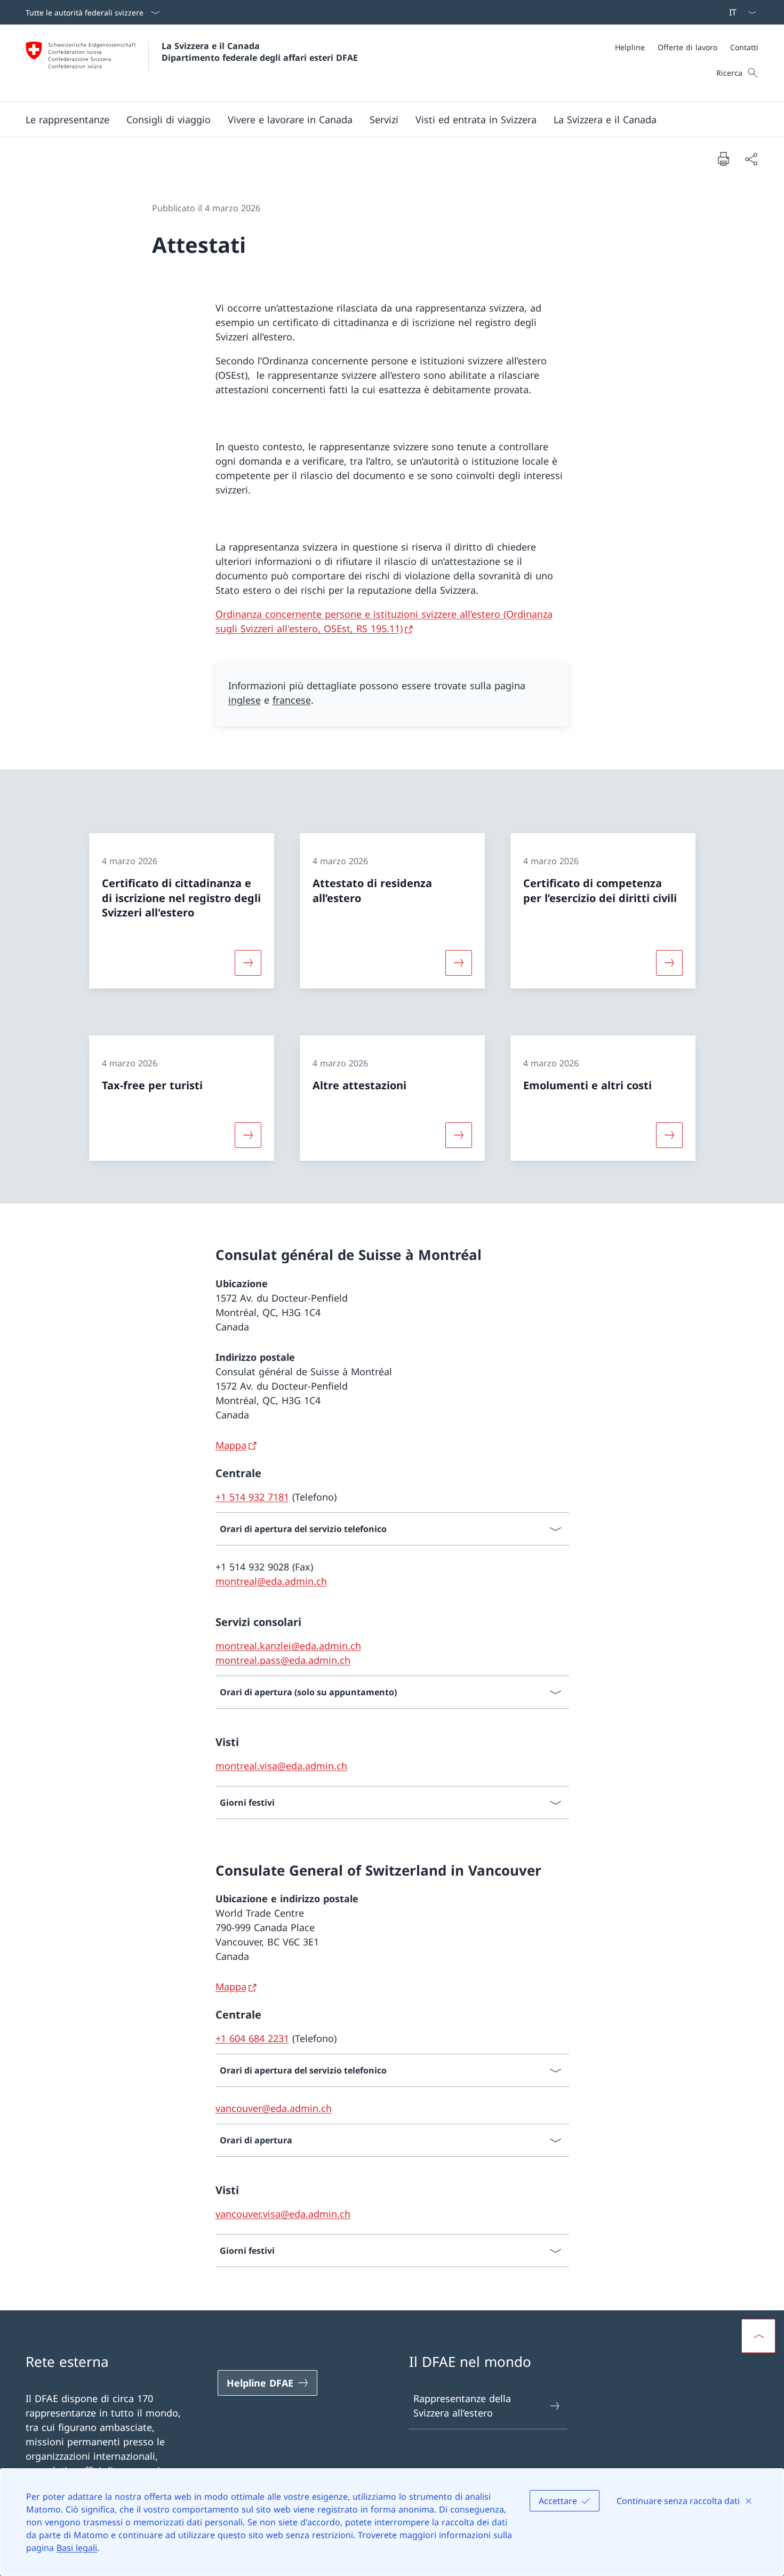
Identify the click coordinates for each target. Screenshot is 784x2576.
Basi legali (77, 2548)
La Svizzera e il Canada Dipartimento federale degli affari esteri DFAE (260, 52)
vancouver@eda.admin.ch (274, 2108)
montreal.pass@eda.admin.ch (283, 1660)
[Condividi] (751, 159)
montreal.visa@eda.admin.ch (281, 1766)
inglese (245, 700)
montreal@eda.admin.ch (271, 1581)
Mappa (231, 1445)
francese (292, 700)
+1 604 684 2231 (252, 2038)
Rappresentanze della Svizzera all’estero (462, 2406)
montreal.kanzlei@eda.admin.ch (288, 1646)
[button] (67, 119)
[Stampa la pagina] (723, 158)
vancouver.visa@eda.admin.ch (283, 2214)
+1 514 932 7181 (252, 1497)
